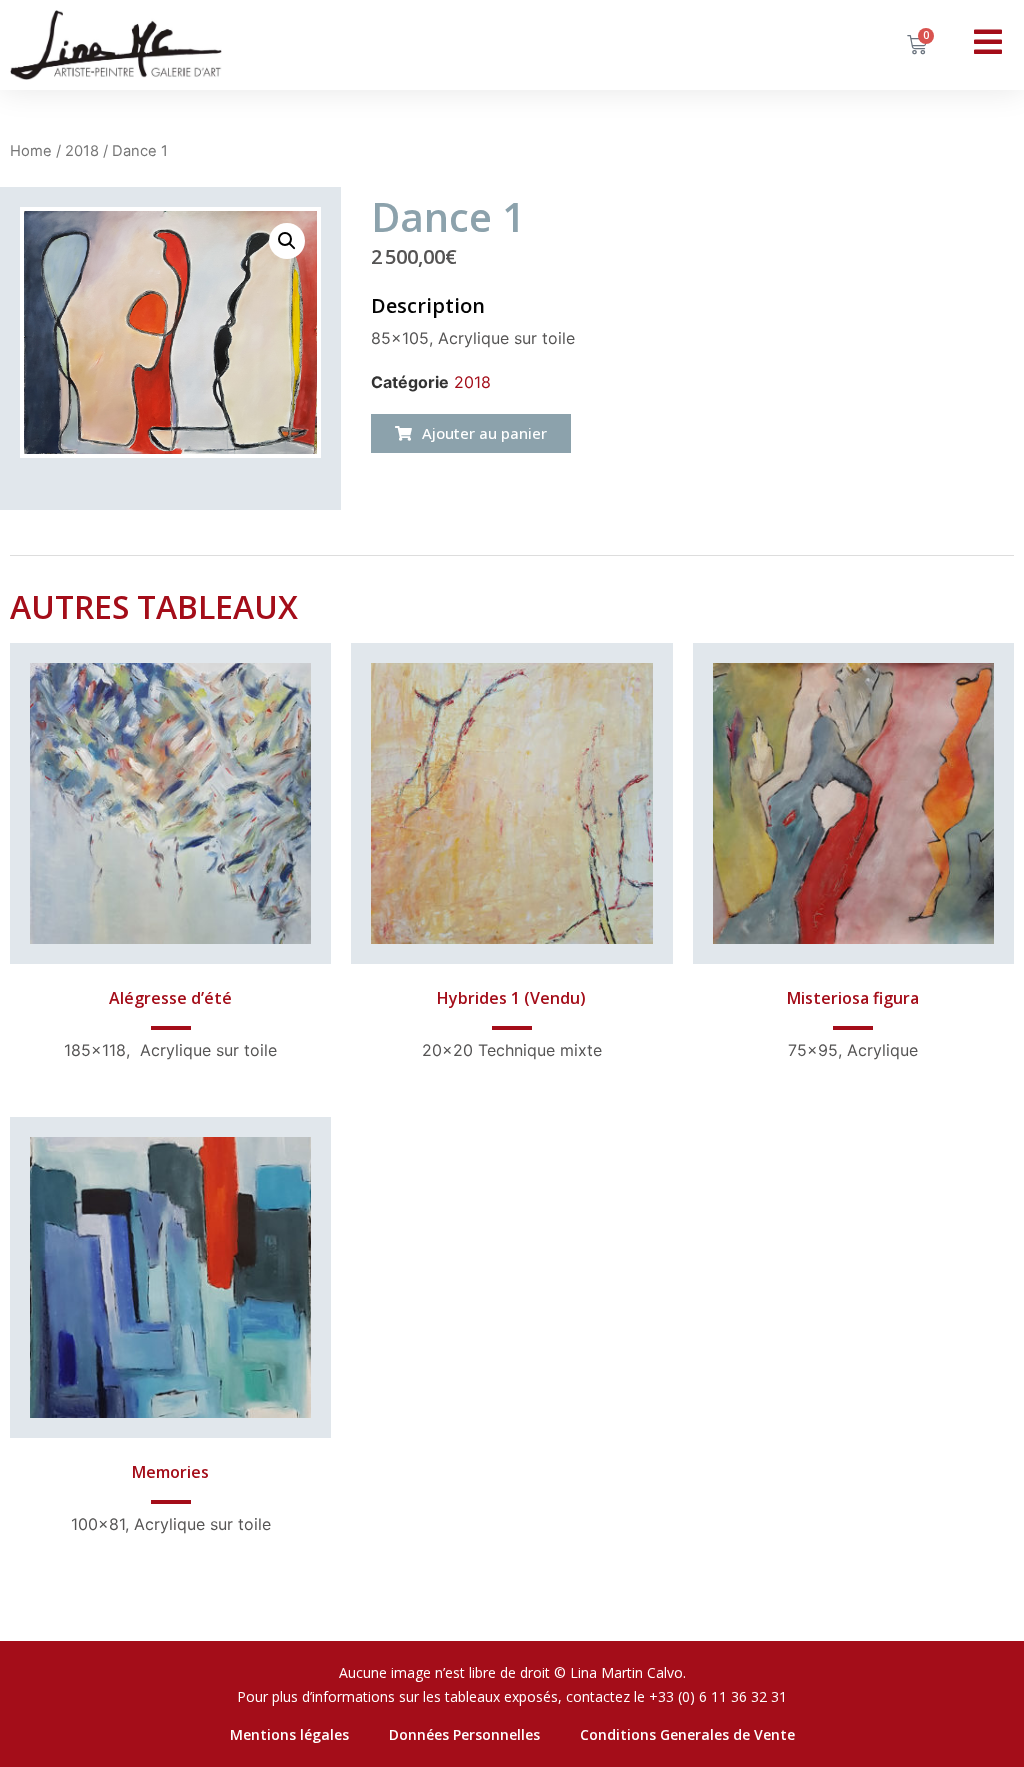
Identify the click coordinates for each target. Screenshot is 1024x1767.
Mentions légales (289, 1734)
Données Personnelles (464, 1734)
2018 (82, 151)
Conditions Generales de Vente (687, 1734)
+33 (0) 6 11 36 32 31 (718, 1696)
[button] (471, 433)
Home (31, 151)
